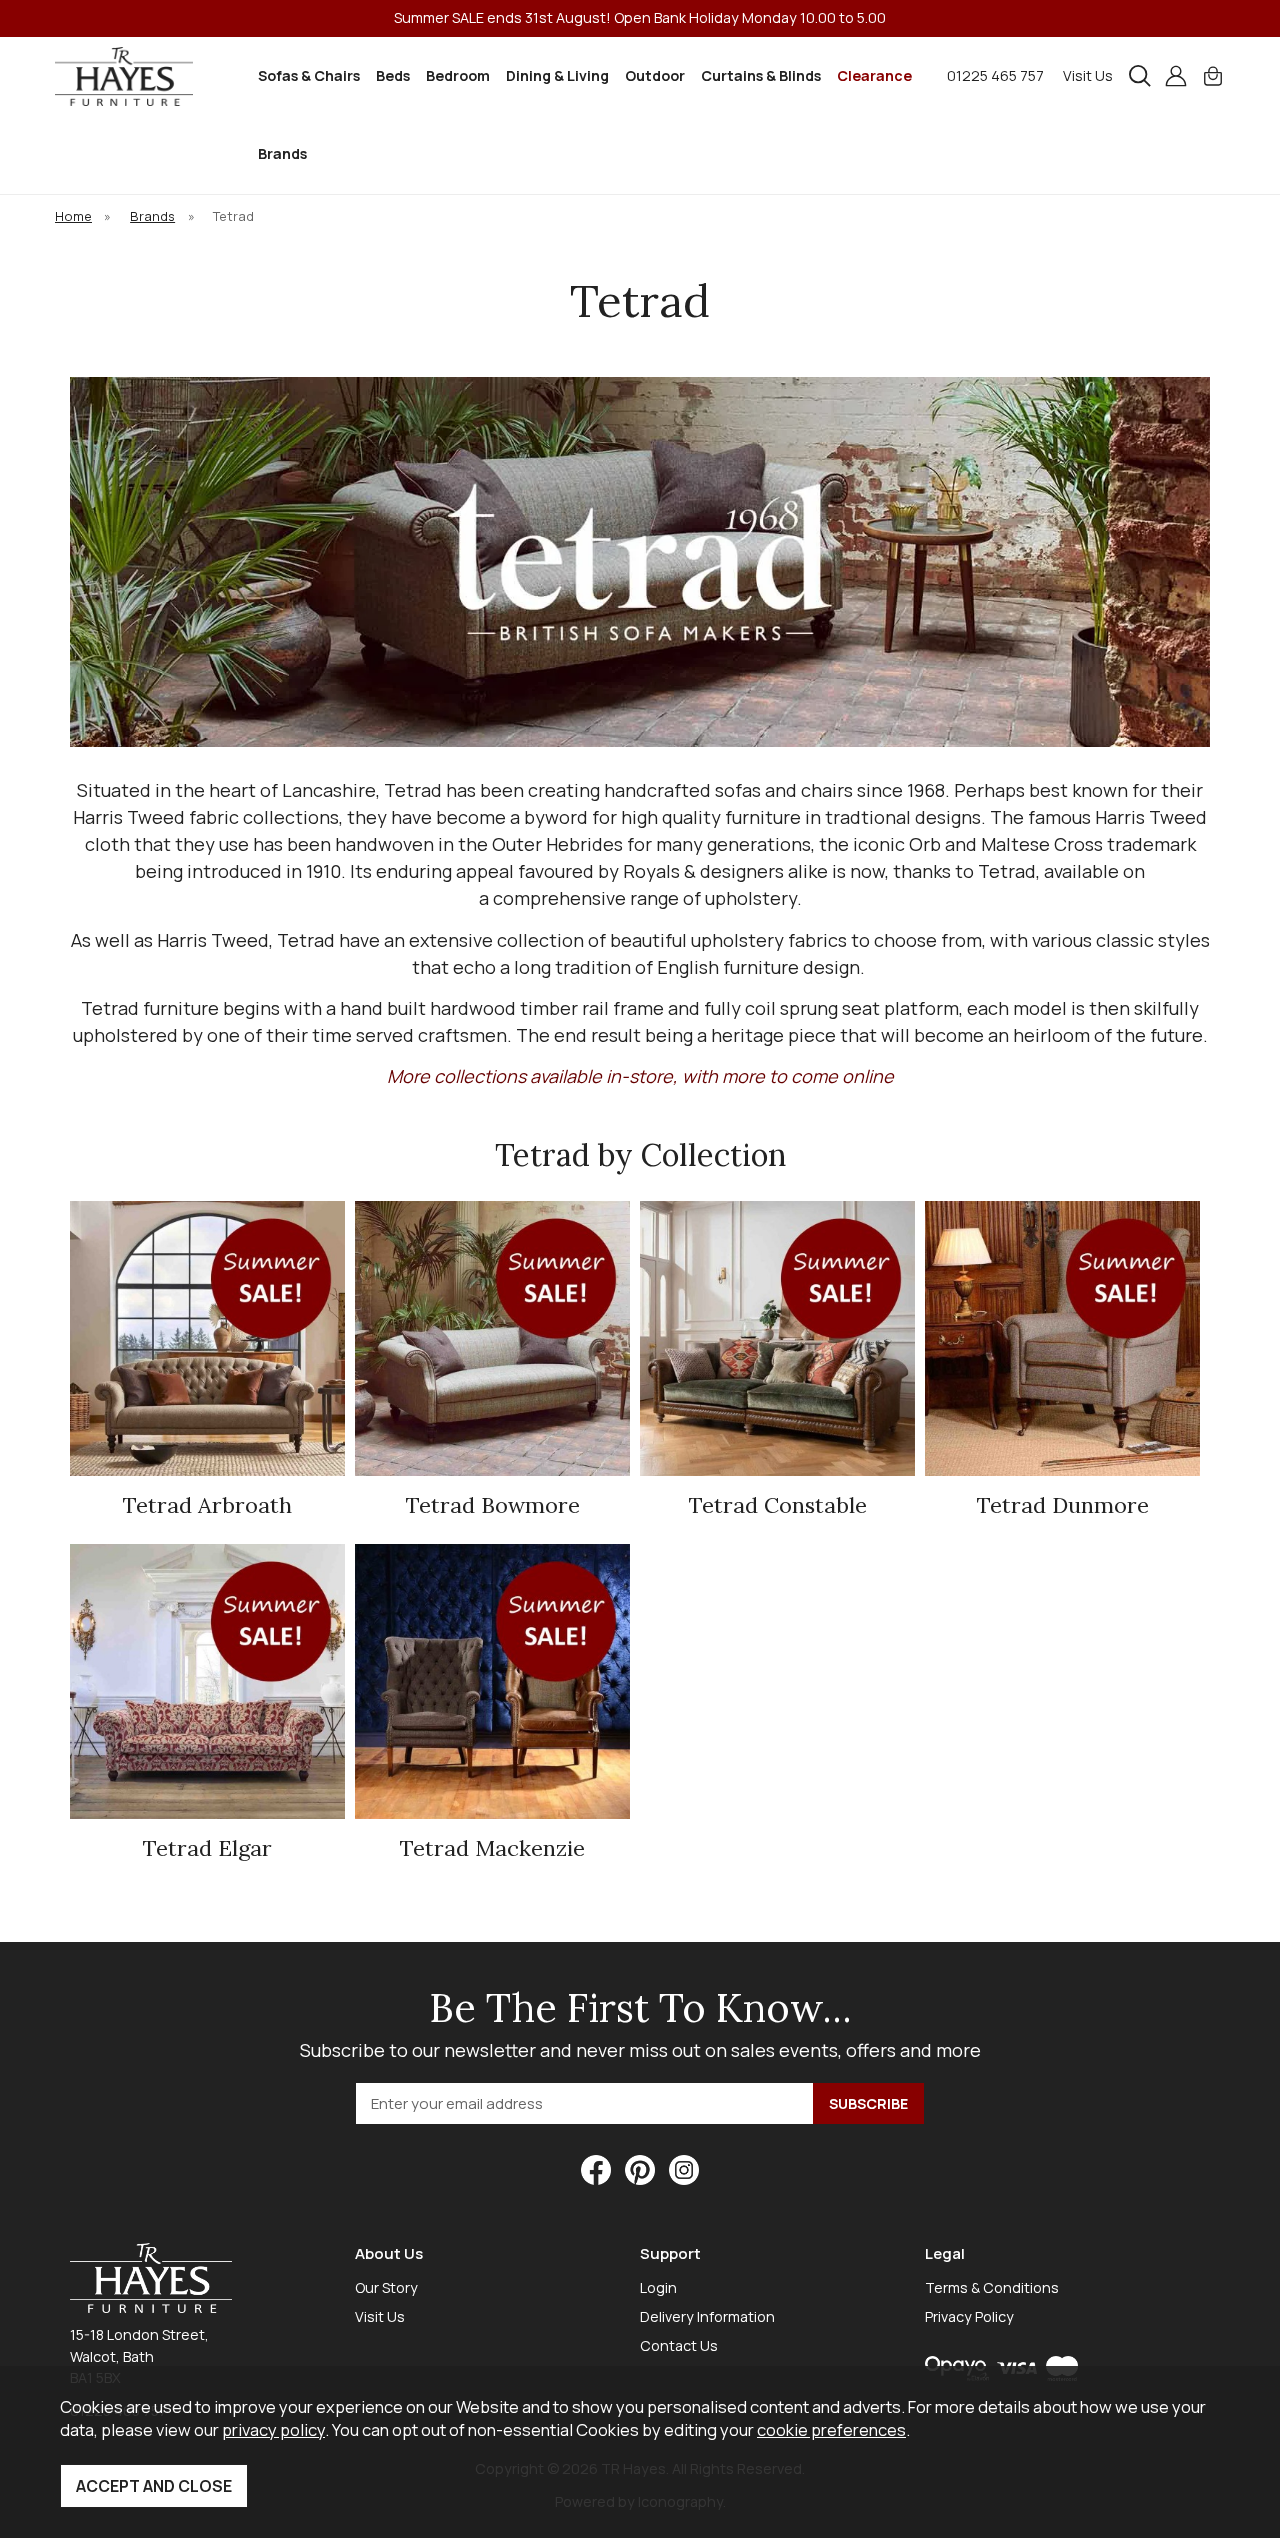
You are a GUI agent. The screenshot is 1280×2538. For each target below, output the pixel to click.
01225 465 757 (995, 75)
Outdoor (655, 75)
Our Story (386, 2287)
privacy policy (273, 2429)
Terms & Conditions (992, 2287)
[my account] (1176, 76)
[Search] (1140, 76)
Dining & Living (557, 75)
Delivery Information (707, 2316)
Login (658, 2287)
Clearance (874, 75)
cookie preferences (831, 2429)
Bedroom (458, 75)
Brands (282, 153)
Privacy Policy (969, 2316)
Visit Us (1088, 75)
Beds (393, 75)
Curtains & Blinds (761, 75)
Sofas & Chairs (309, 75)
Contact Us (679, 2345)
